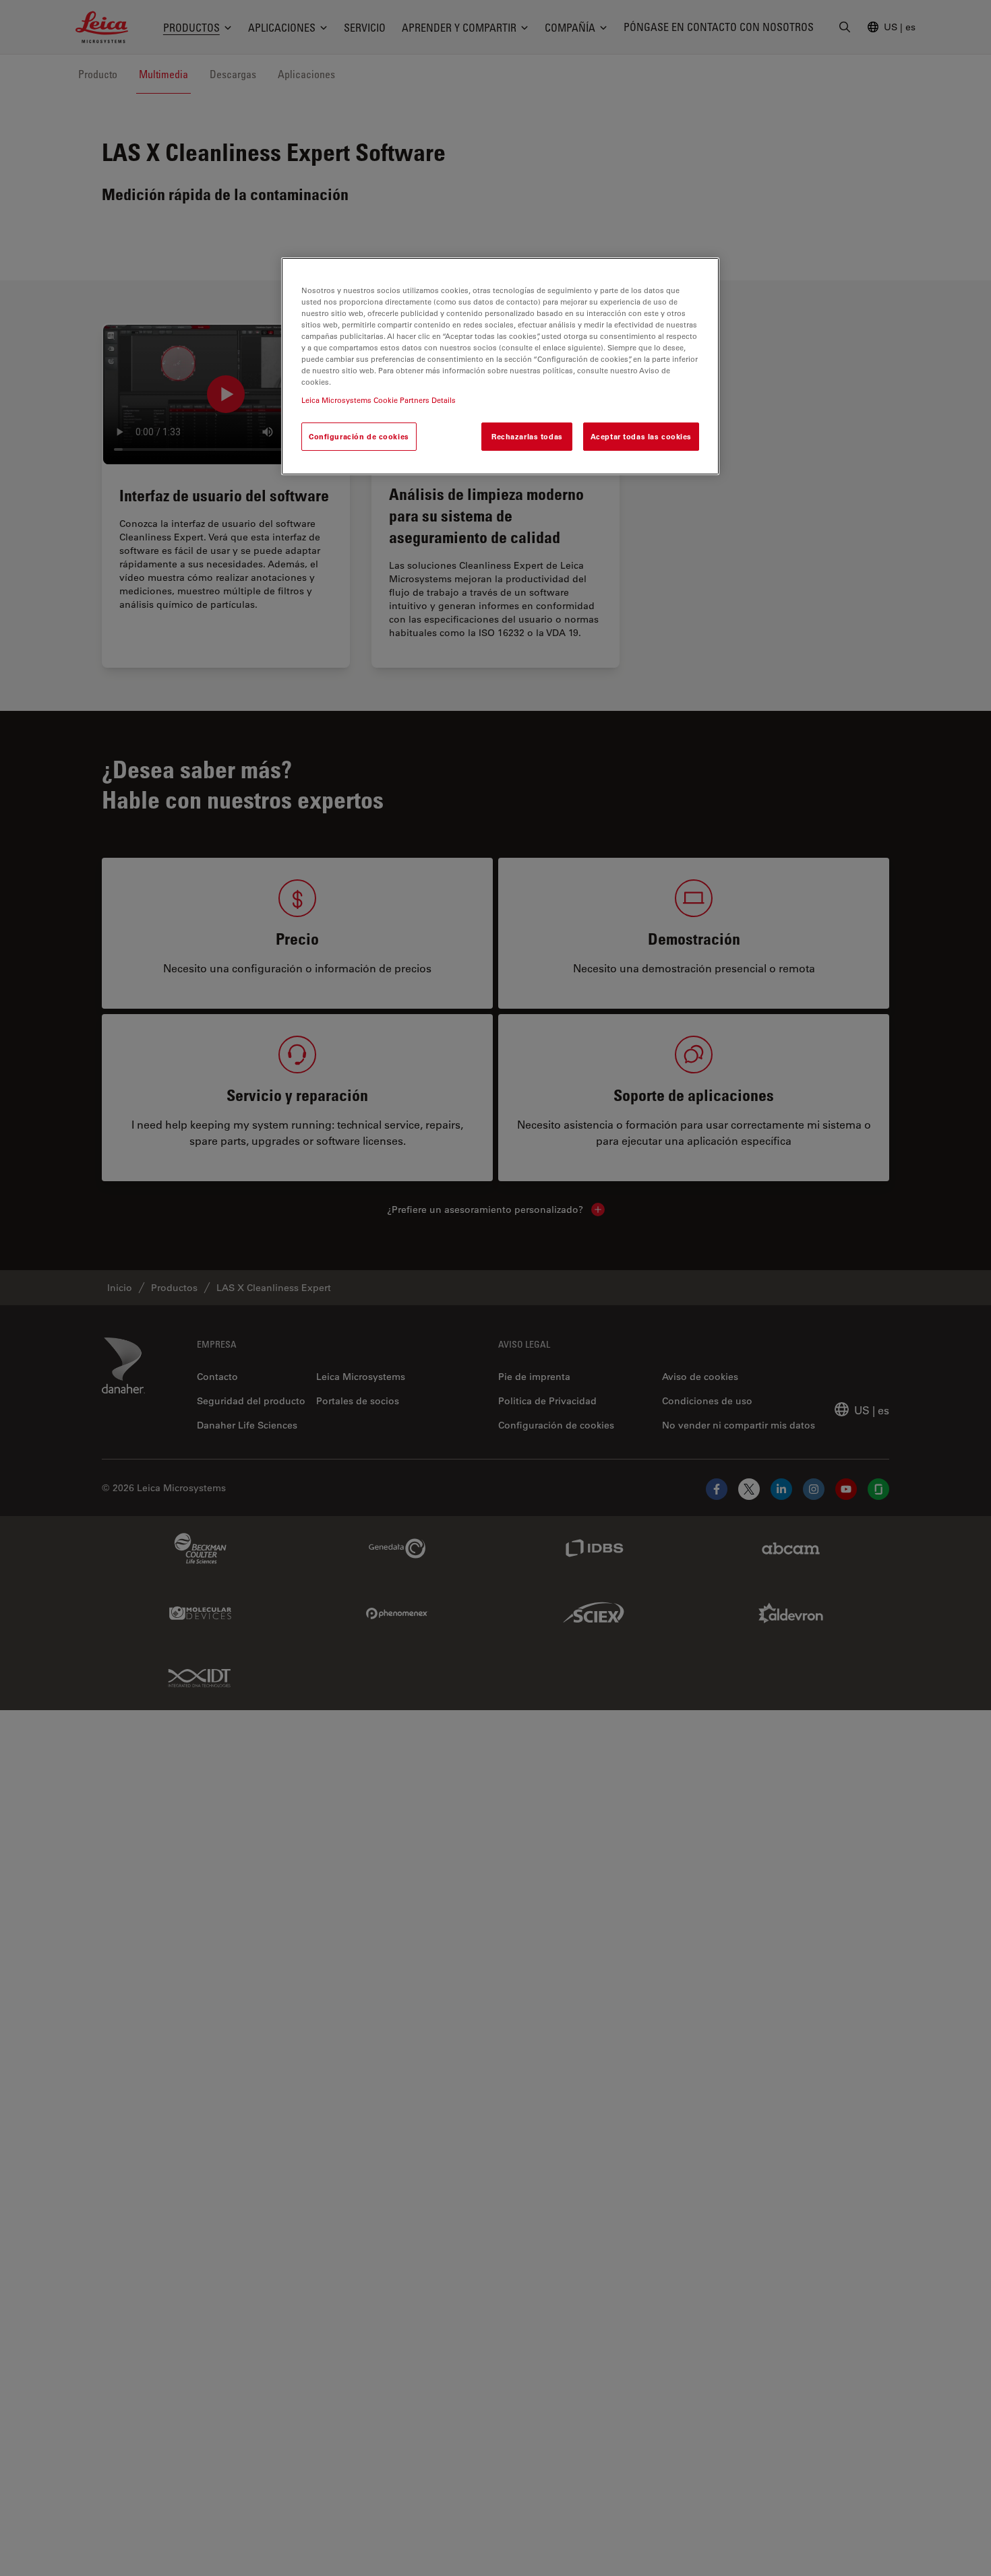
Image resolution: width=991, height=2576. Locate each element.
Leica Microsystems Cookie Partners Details (379, 401)
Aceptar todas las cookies (641, 437)
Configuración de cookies (359, 437)
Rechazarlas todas (527, 437)
